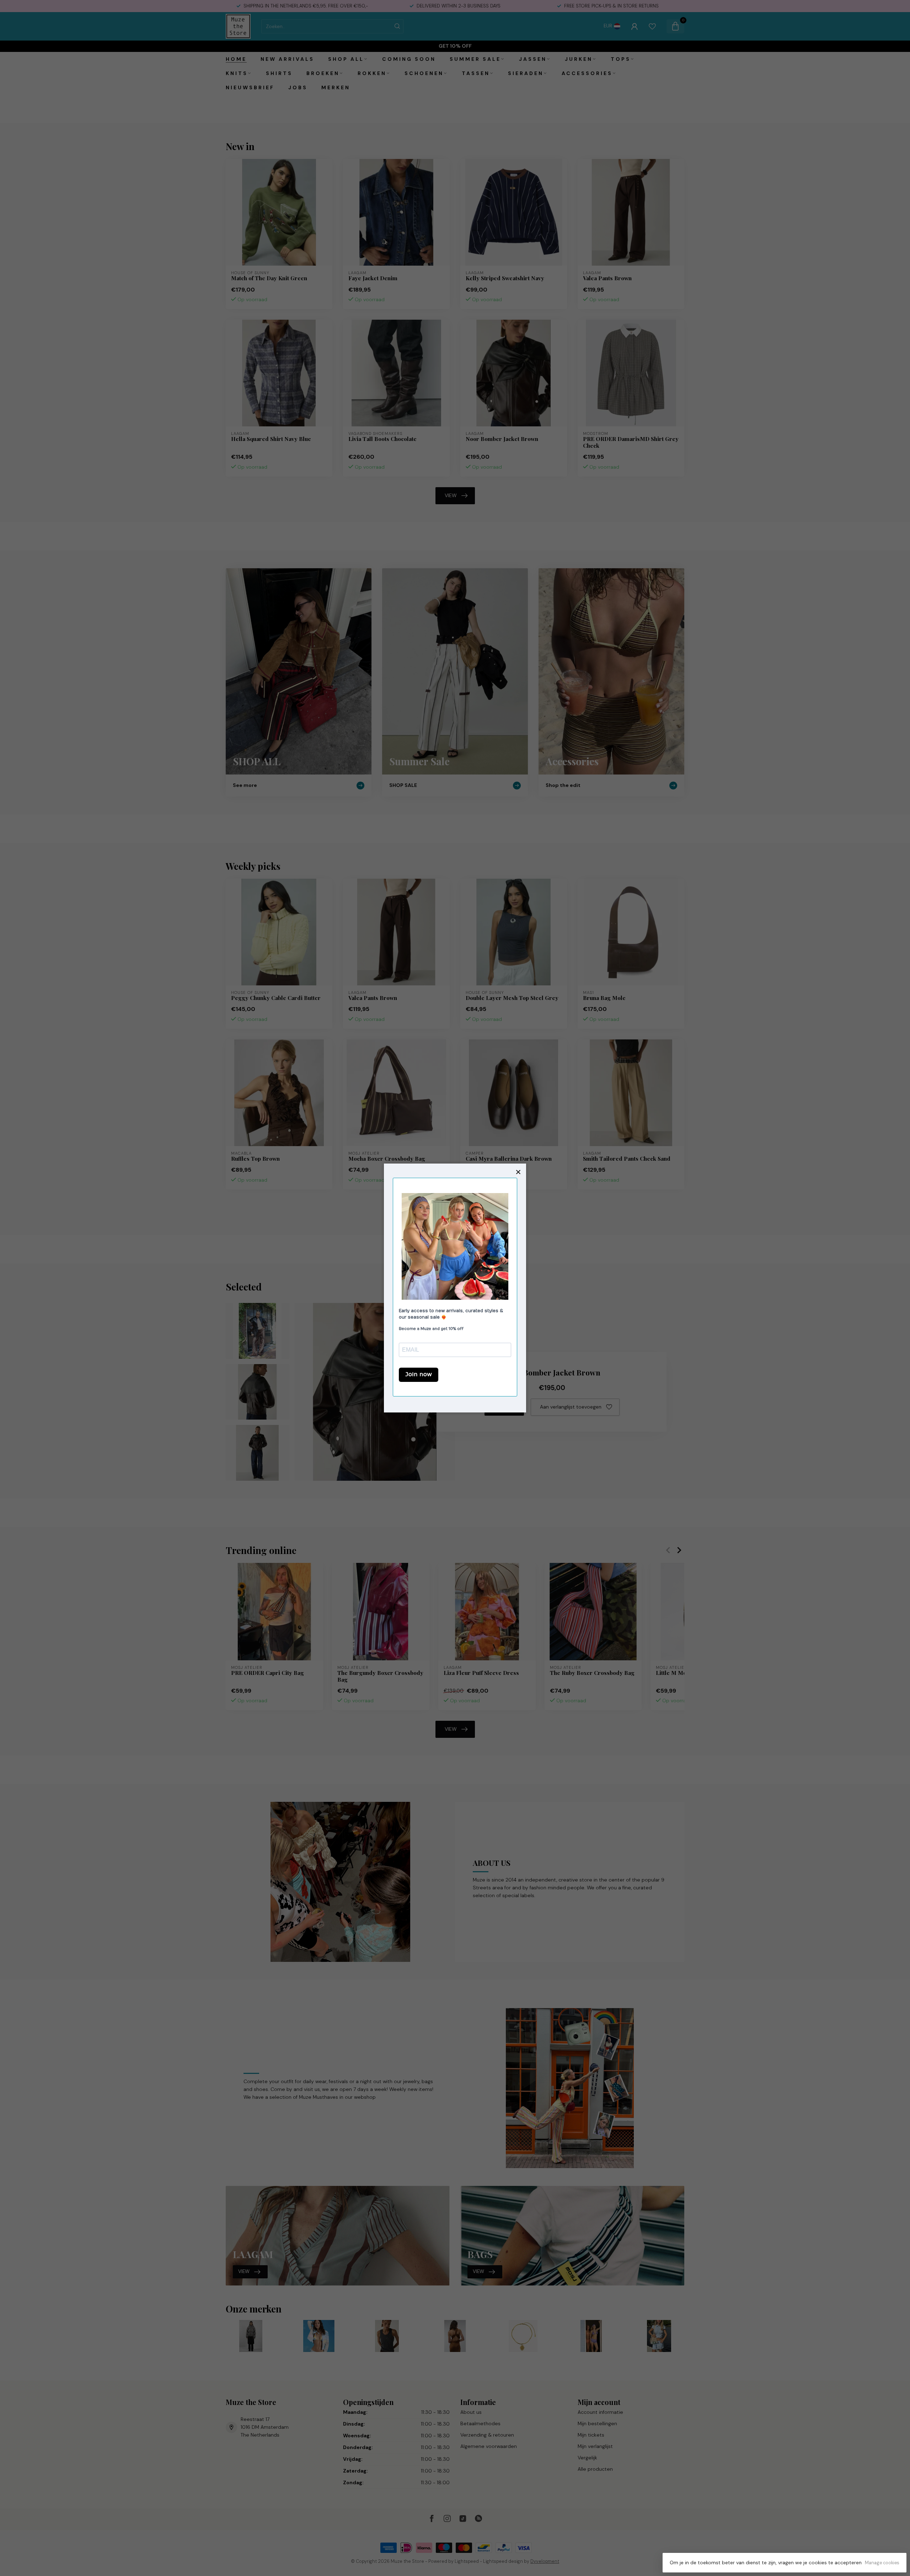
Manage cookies (882, 2563)
